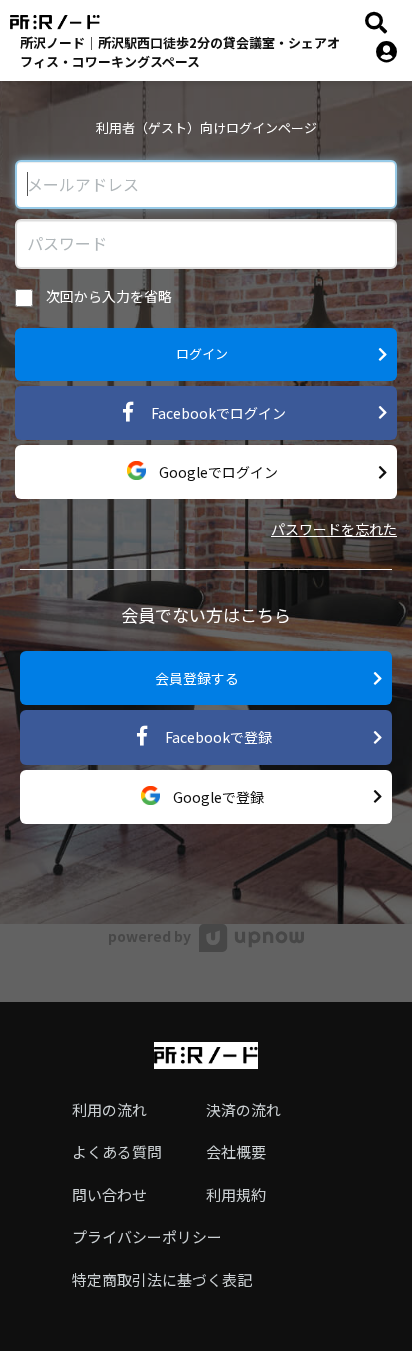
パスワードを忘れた (334, 529)
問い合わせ (109, 1194)
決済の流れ (243, 1109)
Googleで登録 (217, 797)
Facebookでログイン (217, 413)
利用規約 (236, 1194)
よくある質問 (117, 1151)
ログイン (202, 353)
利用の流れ (109, 1109)
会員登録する (197, 678)
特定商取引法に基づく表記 (162, 1279)
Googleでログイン (217, 472)
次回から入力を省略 (107, 296)
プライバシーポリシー (147, 1236)
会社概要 (236, 1151)
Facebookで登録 (217, 737)
